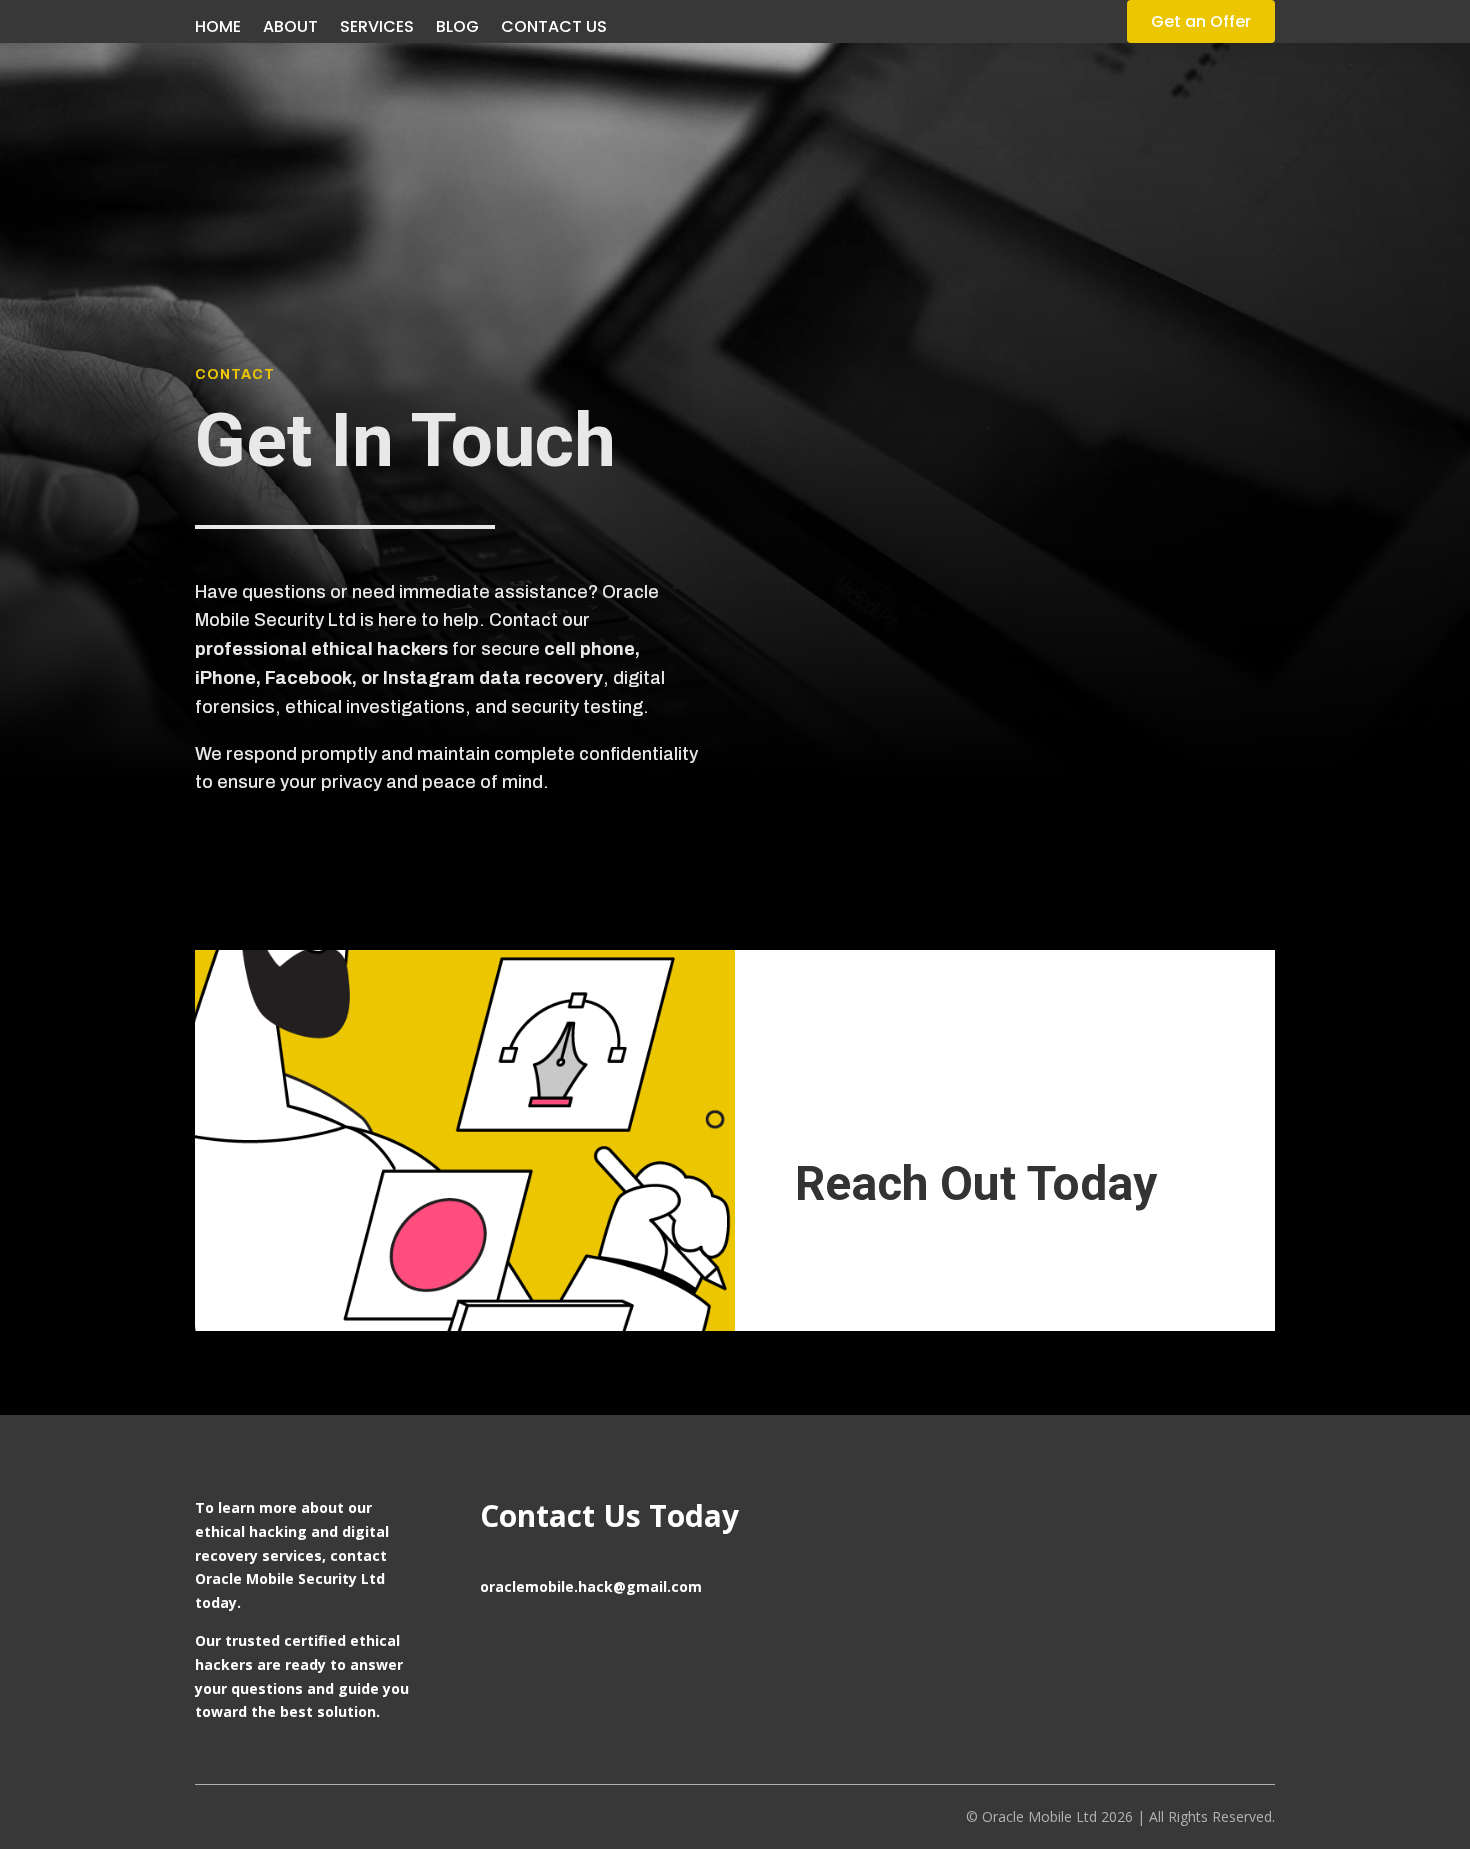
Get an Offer (1201, 21)
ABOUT (290, 29)
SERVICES (377, 29)
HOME (218, 29)
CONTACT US (554, 29)
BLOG (457, 29)
